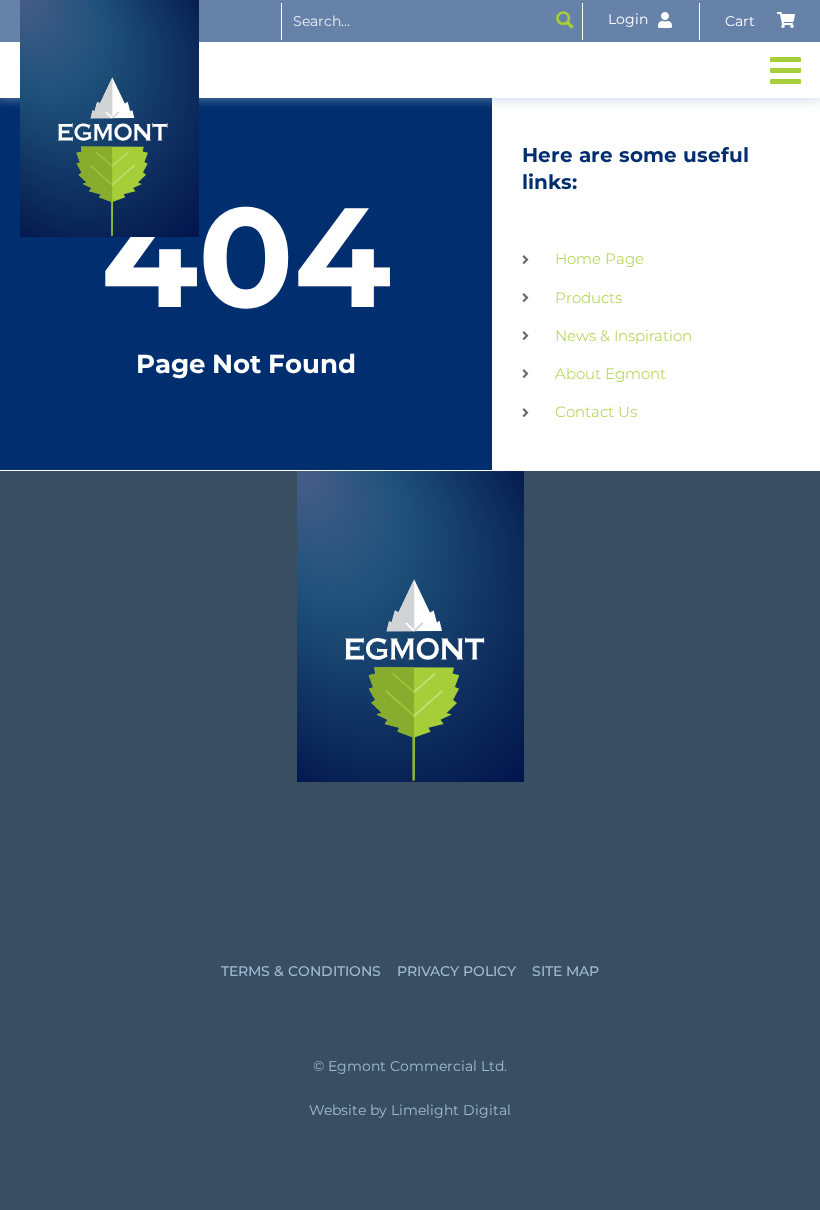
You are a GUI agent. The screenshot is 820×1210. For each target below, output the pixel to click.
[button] (787, 70)
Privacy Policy (456, 971)
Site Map (565, 971)
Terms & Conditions (301, 971)
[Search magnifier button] (565, 20)
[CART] (760, 21)
